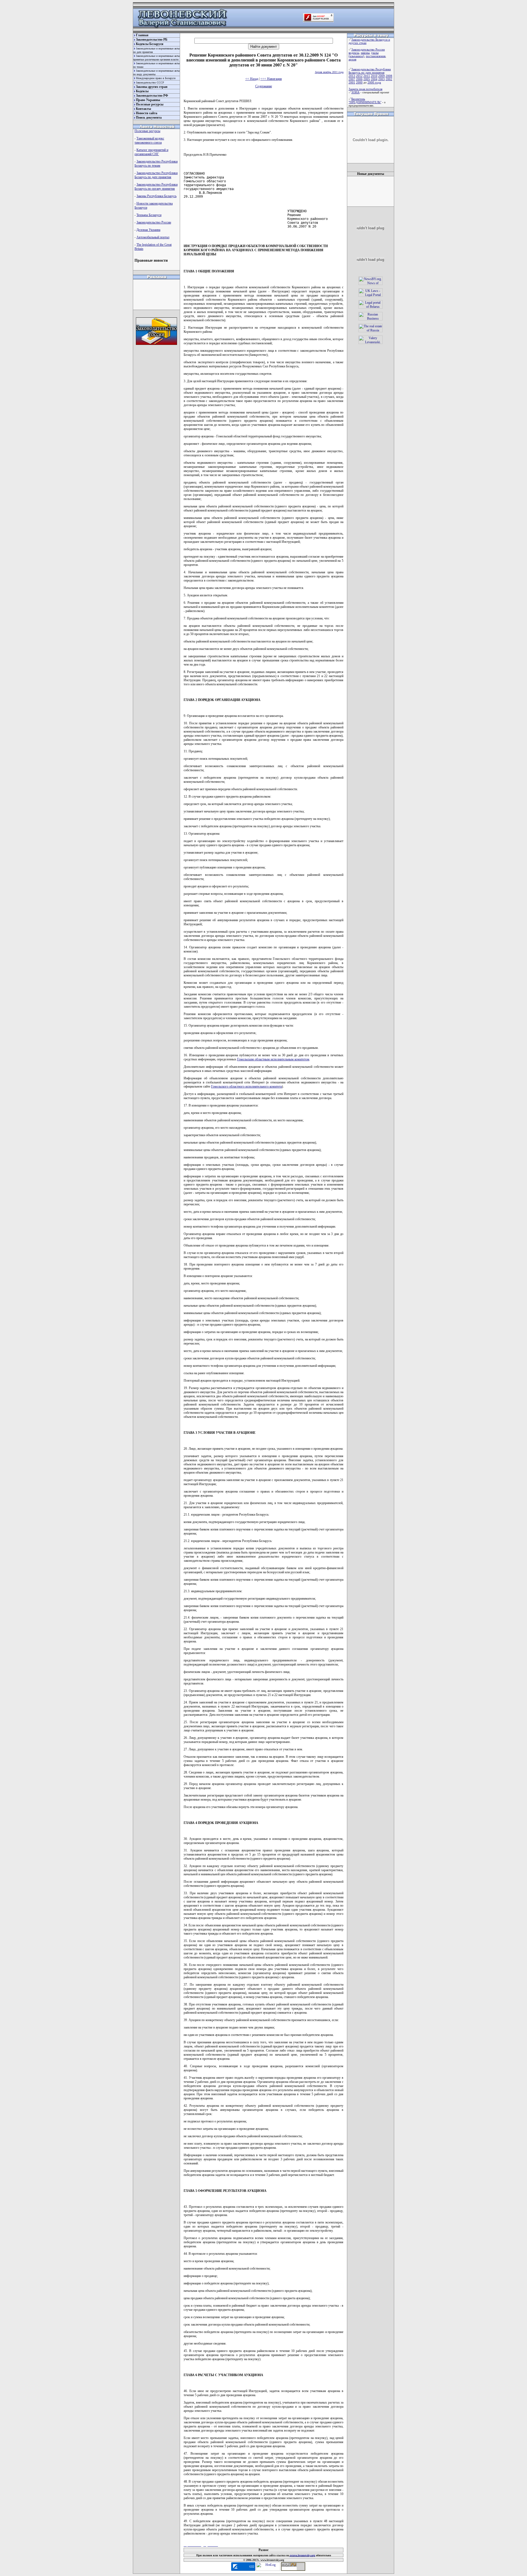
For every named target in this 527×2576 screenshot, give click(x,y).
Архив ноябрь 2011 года (329, 72)
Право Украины (148, 100)
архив (352, 59)
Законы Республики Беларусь (156, 196)
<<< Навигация (271, 79)
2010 (374, 76)
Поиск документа (149, 118)
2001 (352, 82)
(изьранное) (356, 56)
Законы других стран (152, 87)
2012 (359, 76)
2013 (352, 76)
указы (375, 53)
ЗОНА (355, 92)
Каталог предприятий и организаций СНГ (151, 152)
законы (365, 53)
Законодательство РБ (152, 40)
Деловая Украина (148, 230)
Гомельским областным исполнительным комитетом (273, 1059)
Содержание (264, 86)
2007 (352, 79)
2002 (389, 79)
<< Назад (252, 79)
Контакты (143, 109)
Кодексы (142, 91)
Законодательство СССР (150, 83)
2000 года (374, 82)
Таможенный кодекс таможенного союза (149, 140)
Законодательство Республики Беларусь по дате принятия (156, 175)
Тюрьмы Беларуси (149, 215)
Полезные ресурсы (150, 104)
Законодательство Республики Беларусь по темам (156, 164)
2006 (359, 79)
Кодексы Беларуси (150, 44)
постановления (376, 56)
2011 (367, 76)
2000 (359, 82)
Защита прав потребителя (365, 89)
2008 (389, 76)
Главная (142, 35)
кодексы (354, 53)
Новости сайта (147, 113)
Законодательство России (154, 222)
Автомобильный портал (153, 237)
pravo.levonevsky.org (302, 2555)
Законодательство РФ (152, 96)
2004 (374, 79)
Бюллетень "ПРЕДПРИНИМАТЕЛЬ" (365, 100)
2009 (382, 76)
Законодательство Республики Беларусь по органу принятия (156, 187)
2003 (382, 79)
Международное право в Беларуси (156, 78)
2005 (367, 79)
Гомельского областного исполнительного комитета (246, 1086)
